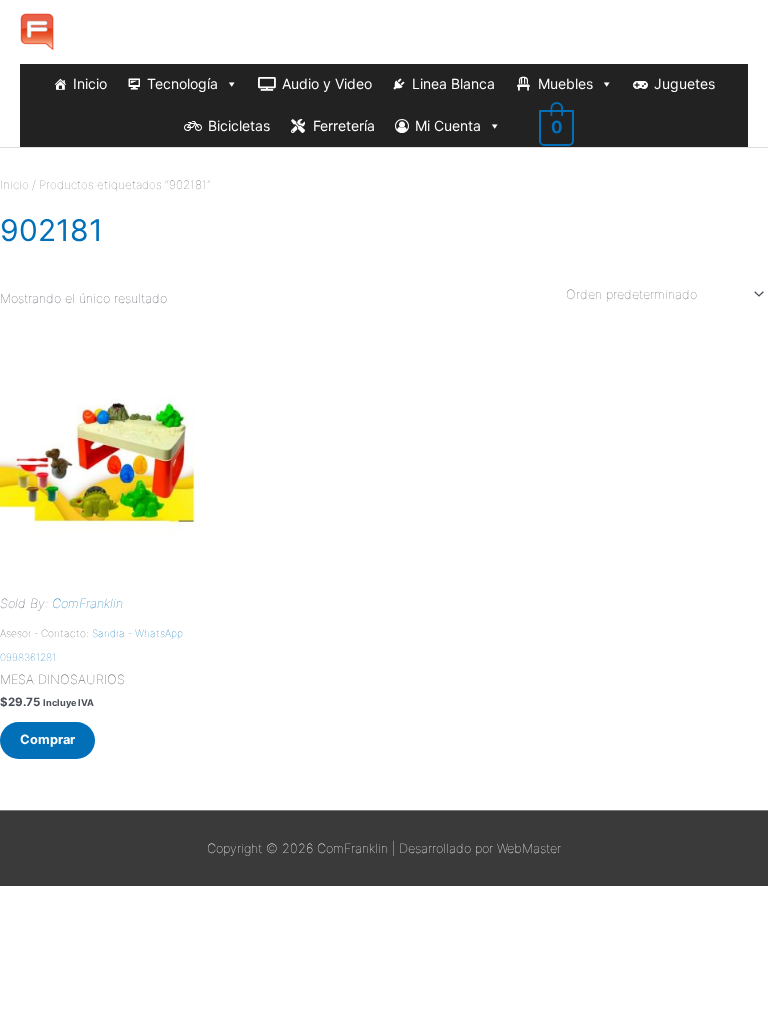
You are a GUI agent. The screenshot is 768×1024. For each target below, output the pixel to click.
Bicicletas (239, 125)
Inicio (90, 83)
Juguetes (684, 83)
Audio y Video (327, 83)
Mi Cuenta (448, 125)
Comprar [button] (47, 739)
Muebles (565, 83)
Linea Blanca (453, 83)
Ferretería (344, 125)
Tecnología (182, 83)
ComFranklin (87, 603)
